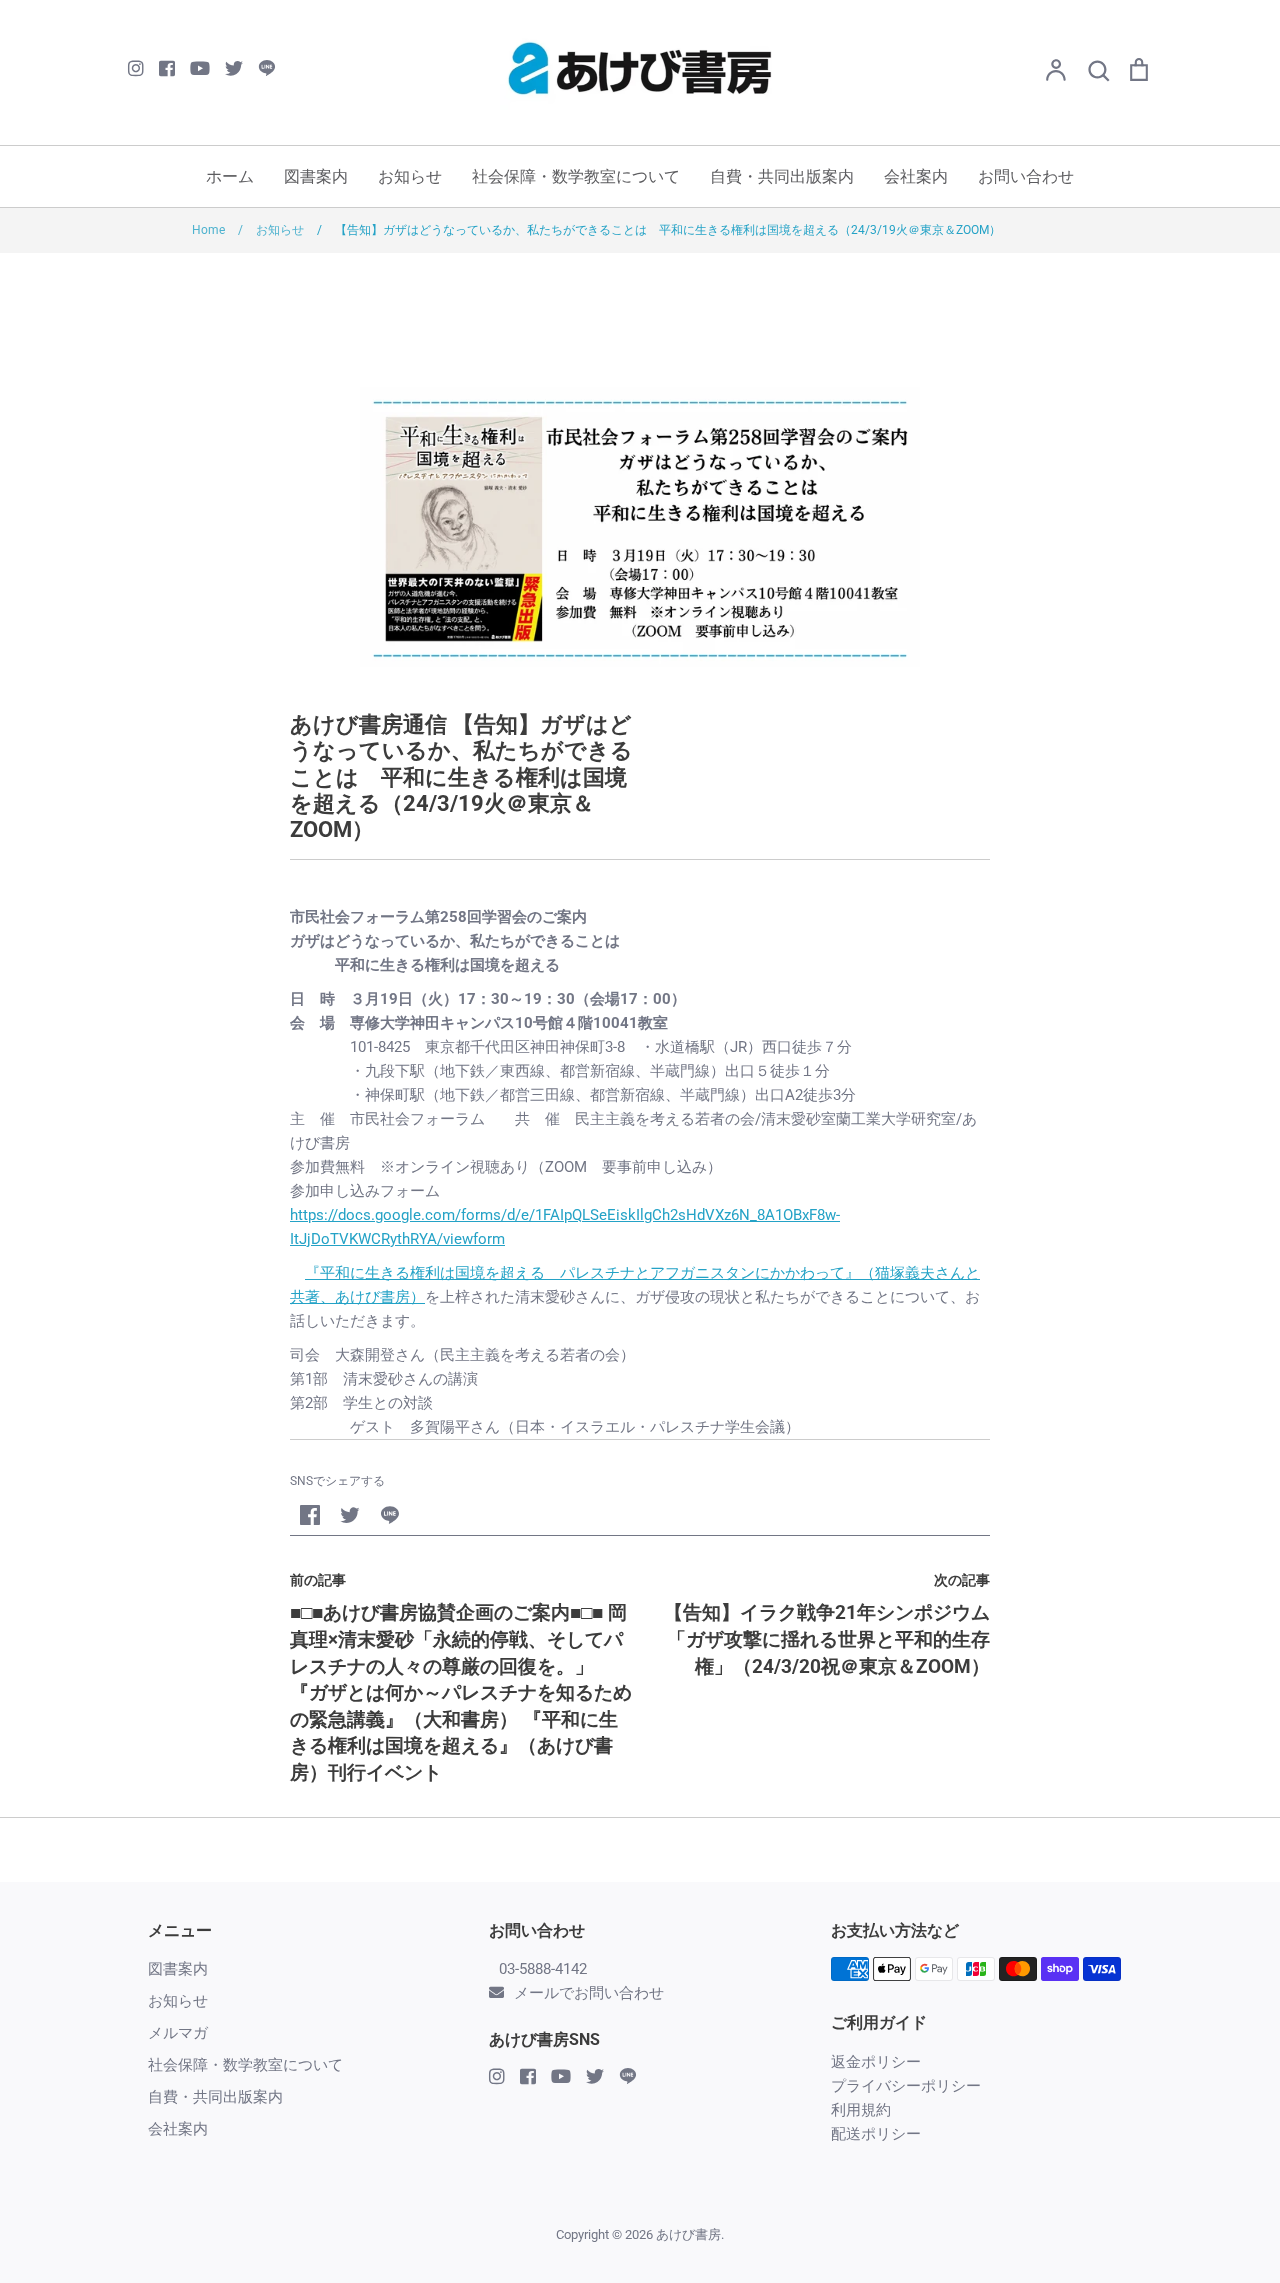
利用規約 (861, 2110)
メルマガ (178, 2033)
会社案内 (916, 176)
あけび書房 (688, 2234)
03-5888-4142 (543, 1969)
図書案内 (316, 176)
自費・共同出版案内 (782, 176)
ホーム (230, 176)
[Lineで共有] (390, 1515)
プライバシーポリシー (906, 2086)
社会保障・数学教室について (576, 176)
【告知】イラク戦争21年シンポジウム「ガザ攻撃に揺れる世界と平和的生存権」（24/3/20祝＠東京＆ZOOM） (827, 1639)
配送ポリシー (876, 2134)
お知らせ (410, 176)
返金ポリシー (876, 2062)
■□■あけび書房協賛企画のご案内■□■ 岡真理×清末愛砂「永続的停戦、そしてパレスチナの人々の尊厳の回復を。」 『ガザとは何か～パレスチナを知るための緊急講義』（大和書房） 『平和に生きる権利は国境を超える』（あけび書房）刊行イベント (461, 1692)
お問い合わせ (1026, 176)
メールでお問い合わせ (589, 1993)
